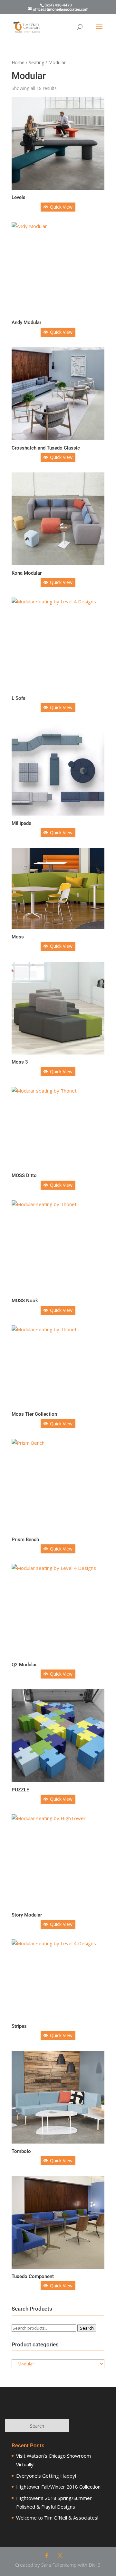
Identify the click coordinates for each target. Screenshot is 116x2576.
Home (18, 62)
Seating (36, 62)
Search (87, 2328)
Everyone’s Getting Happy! (46, 2476)
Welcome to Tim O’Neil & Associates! (57, 2518)
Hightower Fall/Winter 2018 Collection (58, 2487)
